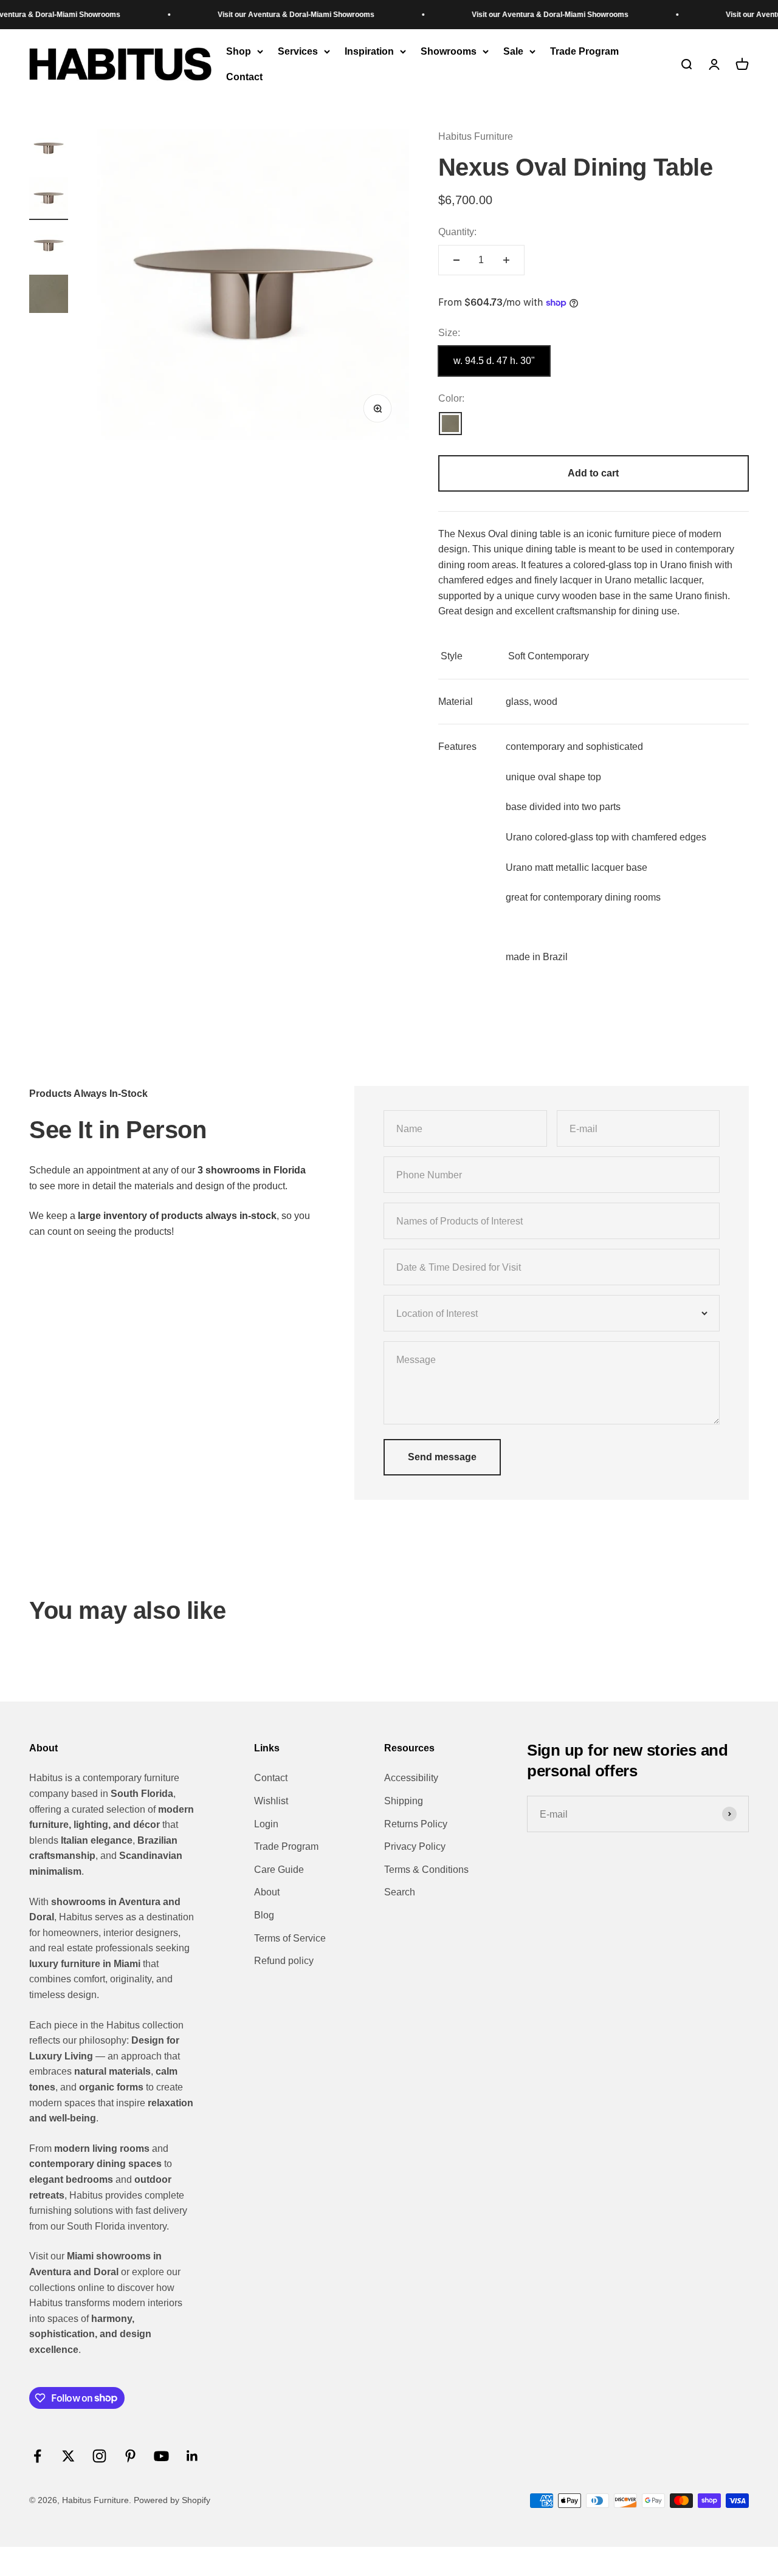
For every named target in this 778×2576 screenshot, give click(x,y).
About (267, 1892)
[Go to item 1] (49, 150)
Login (266, 1824)
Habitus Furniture (476, 136)
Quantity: (457, 232)
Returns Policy (416, 1824)
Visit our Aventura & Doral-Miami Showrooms (265, 15)
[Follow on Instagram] (99, 2456)
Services (298, 51)
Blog (264, 1915)
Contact (244, 77)
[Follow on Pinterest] (130, 2456)
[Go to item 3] (49, 247)
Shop (239, 51)
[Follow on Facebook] (37, 2456)
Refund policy (284, 1961)
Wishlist (271, 1801)
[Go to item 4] (49, 296)
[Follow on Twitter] (68, 2456)
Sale (513, 51)
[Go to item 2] (49, 199)
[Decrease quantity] (456, 260)
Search (400, 1892)
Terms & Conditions (426, 1870)
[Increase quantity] (506, 260)
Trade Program (584, 51)
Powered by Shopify (172, 2500)
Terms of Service (290, 1938)
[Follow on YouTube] (161, 2456)
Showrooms (449, 51)
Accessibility (411, 1778)
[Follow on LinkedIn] (192, 2456)
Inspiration (369, 51)
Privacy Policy (415, 1846)
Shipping (404, 1801)
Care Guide (279, 1870)
